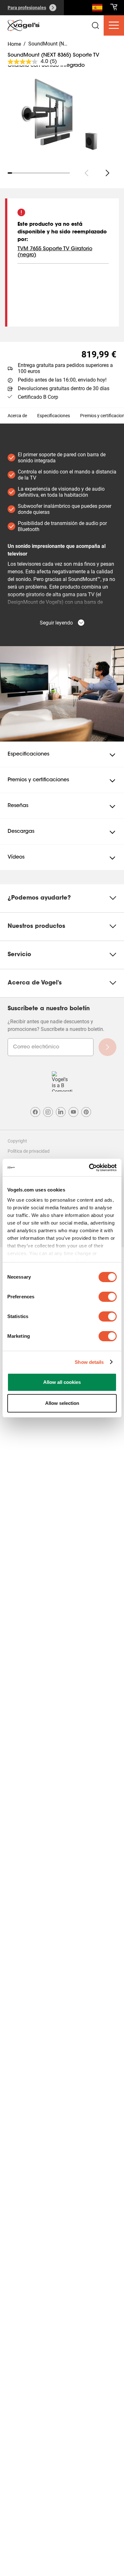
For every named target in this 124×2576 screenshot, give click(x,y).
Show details (89, 1362)
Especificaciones (54, 416)
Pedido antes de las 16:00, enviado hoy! (62, 380)
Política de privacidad (29, 1151)
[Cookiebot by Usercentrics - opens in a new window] (89, 1168)
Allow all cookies (62, 1382)
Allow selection (62, 1403)
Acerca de (17, 416)
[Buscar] (97, 9)
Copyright (17, 1141)
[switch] (108, 1297)
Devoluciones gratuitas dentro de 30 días (64, 388)
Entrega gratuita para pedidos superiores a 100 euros (65, 368)
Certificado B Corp (38, 397)
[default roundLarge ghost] (107, 173)
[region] (62, 115)
